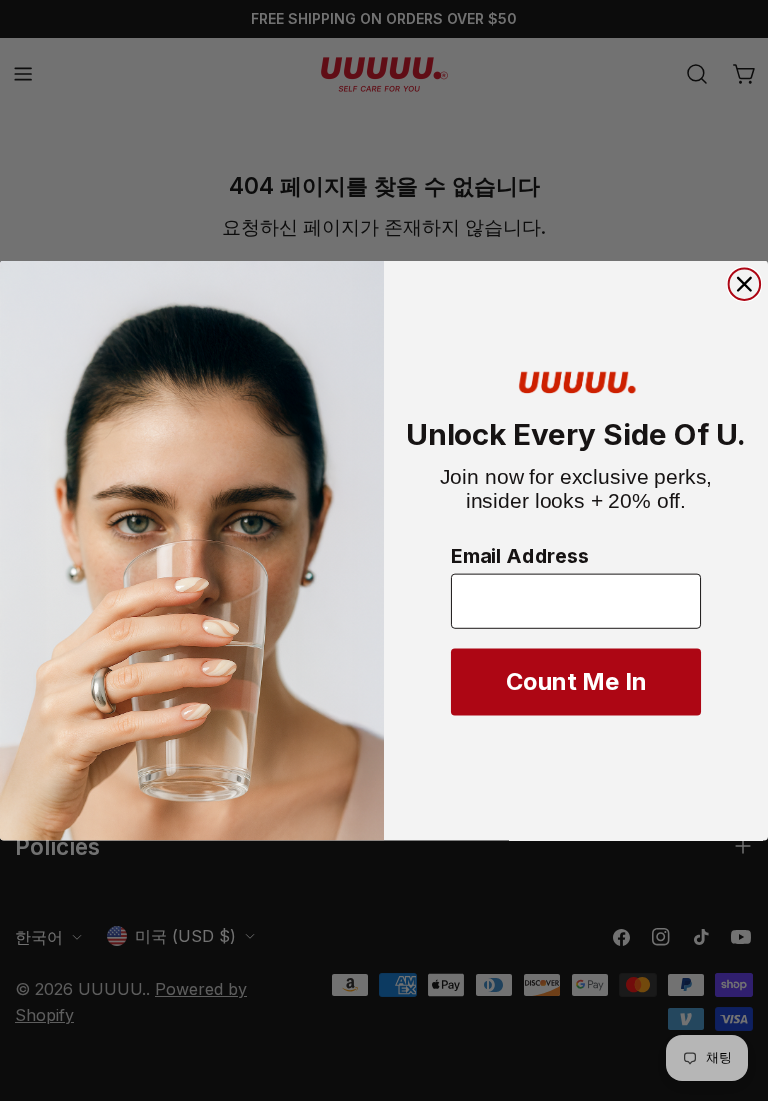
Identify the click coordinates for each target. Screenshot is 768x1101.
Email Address (520, 557)
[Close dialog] (745, 285)
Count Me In (576, 682)
